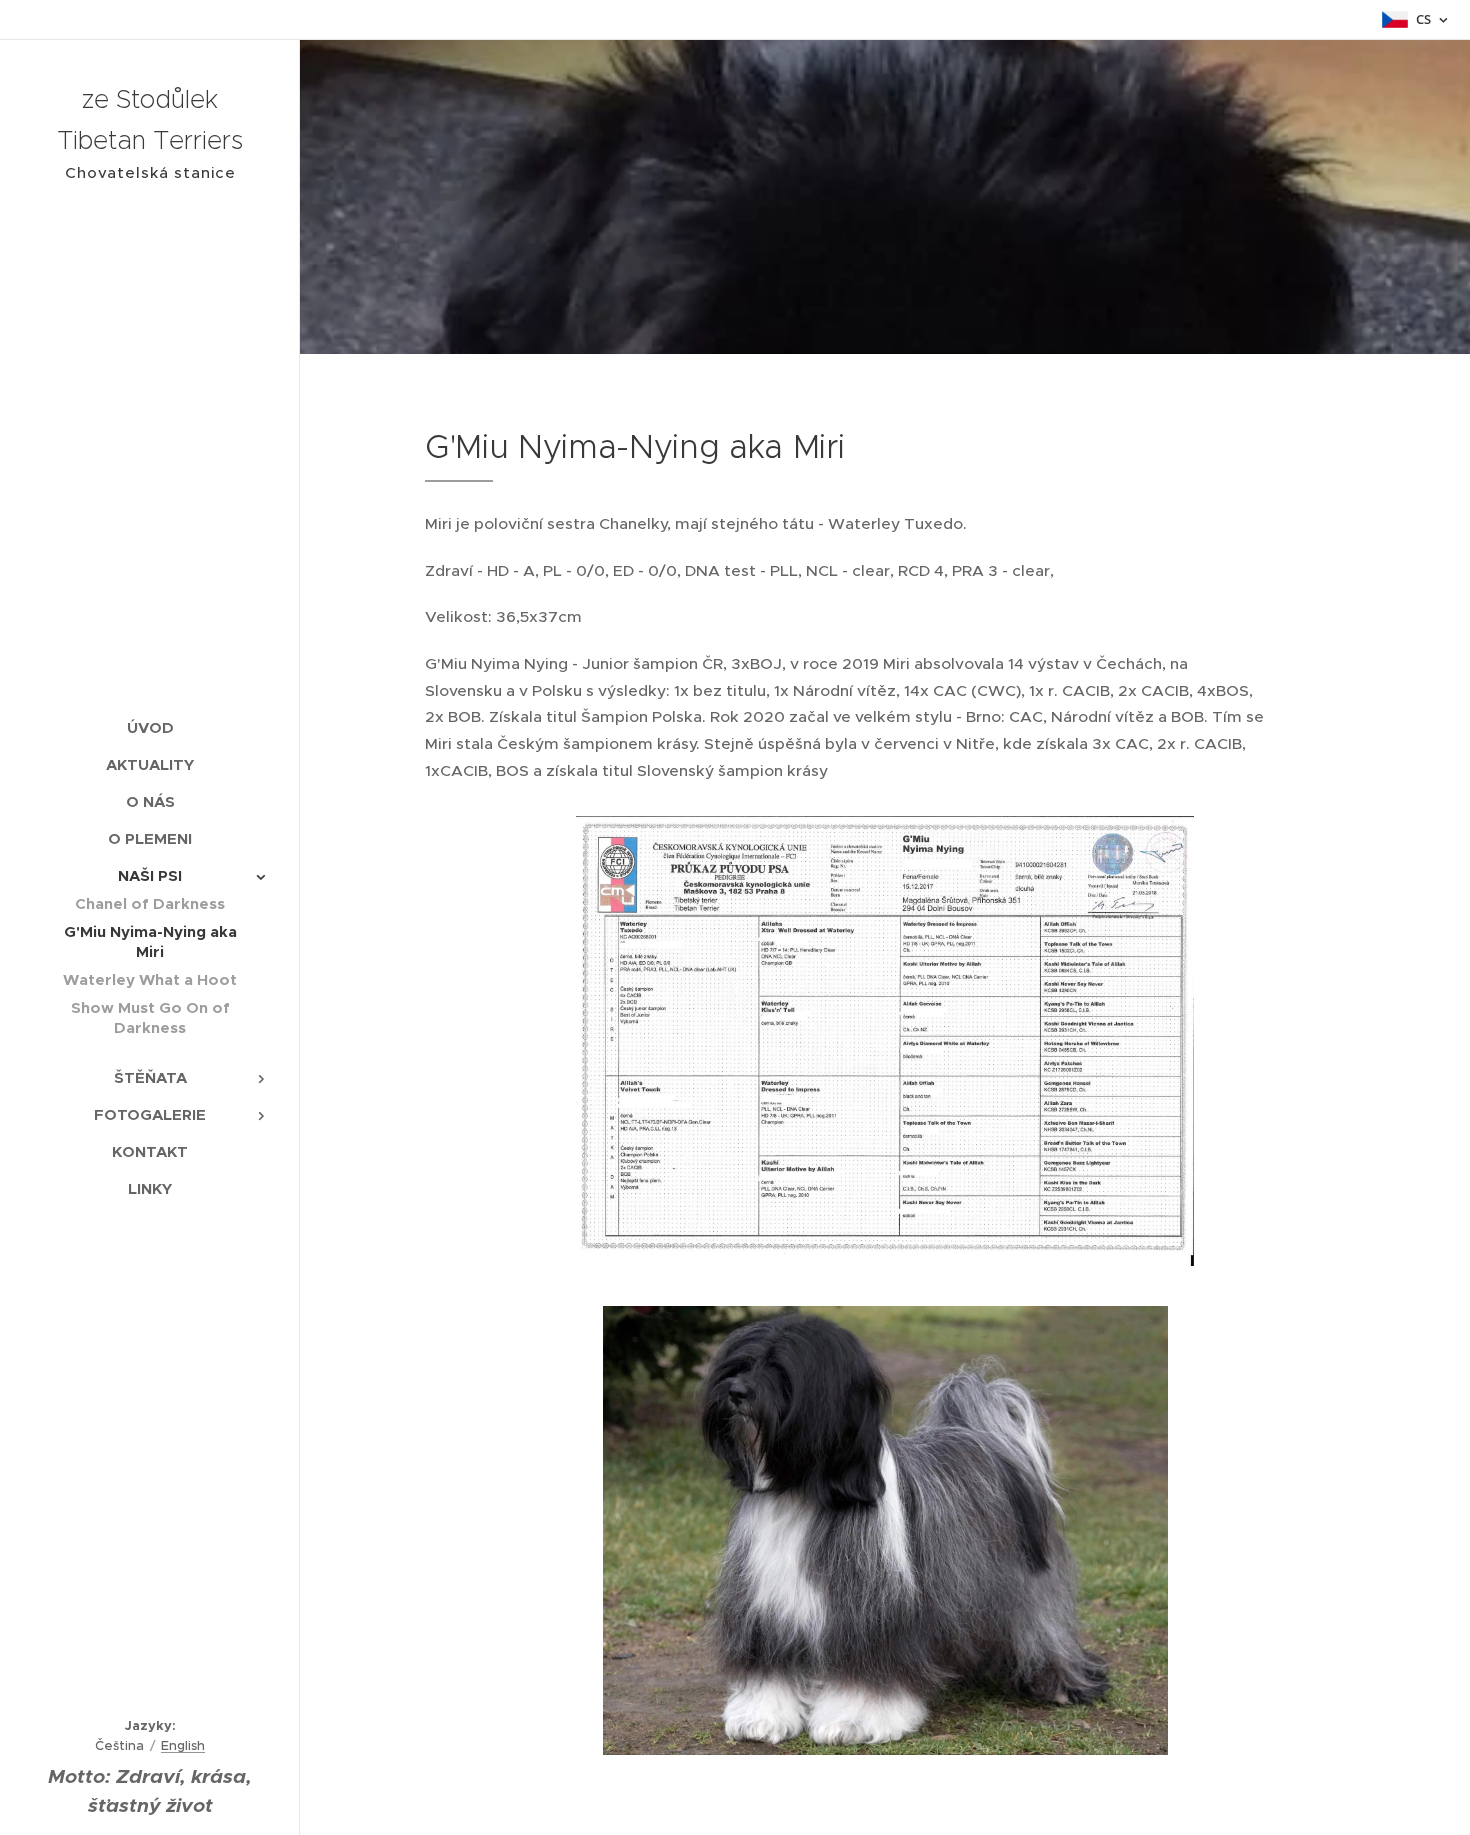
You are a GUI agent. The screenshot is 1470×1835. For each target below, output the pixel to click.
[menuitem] (150, 727)
